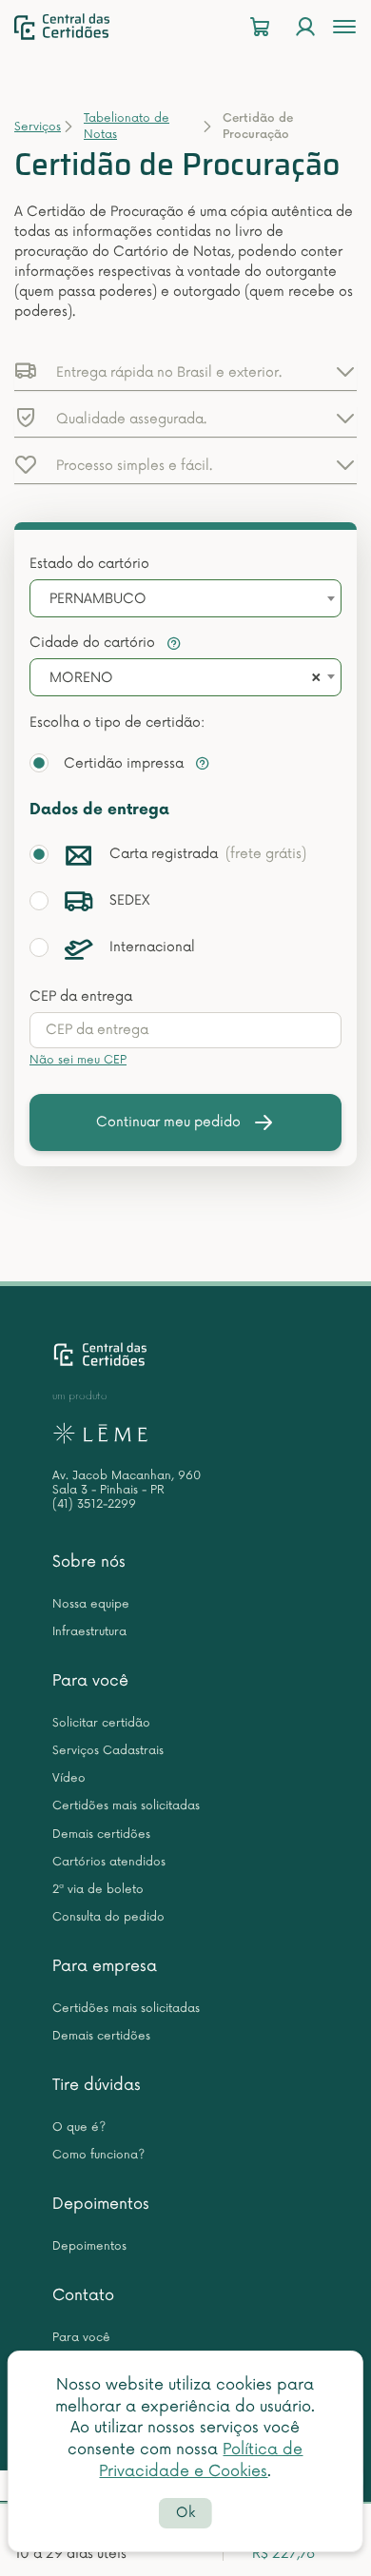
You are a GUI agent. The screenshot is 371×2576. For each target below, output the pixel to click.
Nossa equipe (91, 1604)
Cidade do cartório (94, 643)
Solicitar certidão (101, 1723)
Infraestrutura (89, 1632)
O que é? (79, 2127)
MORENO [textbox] (81, 678)
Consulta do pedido (108, 1917)
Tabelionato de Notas (127, 127)
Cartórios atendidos (109, 1862)
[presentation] (185, 1030)
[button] (185, 371)
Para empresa (105, 1966)
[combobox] (185, 598)
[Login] (305, 27)
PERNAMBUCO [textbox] (98, 599)
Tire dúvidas (97, 2085)
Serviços (38, 127)
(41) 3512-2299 (94, 1504)
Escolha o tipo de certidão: (117, 722)
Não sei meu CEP (78, 1060)
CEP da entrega (81, 996)
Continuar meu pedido (168, 1122)
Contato (83, 2295)
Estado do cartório (89, 564)
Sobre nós (89, 1562)
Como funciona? (98, 2155)
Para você (90, 1681)
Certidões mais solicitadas (126, 1806)
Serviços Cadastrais (108, 1751)
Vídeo (69, 1778)
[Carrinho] (260, 27)
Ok (185, 2513)
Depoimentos (101, 2204)
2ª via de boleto (98, 1890)
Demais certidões (101, 1834)
